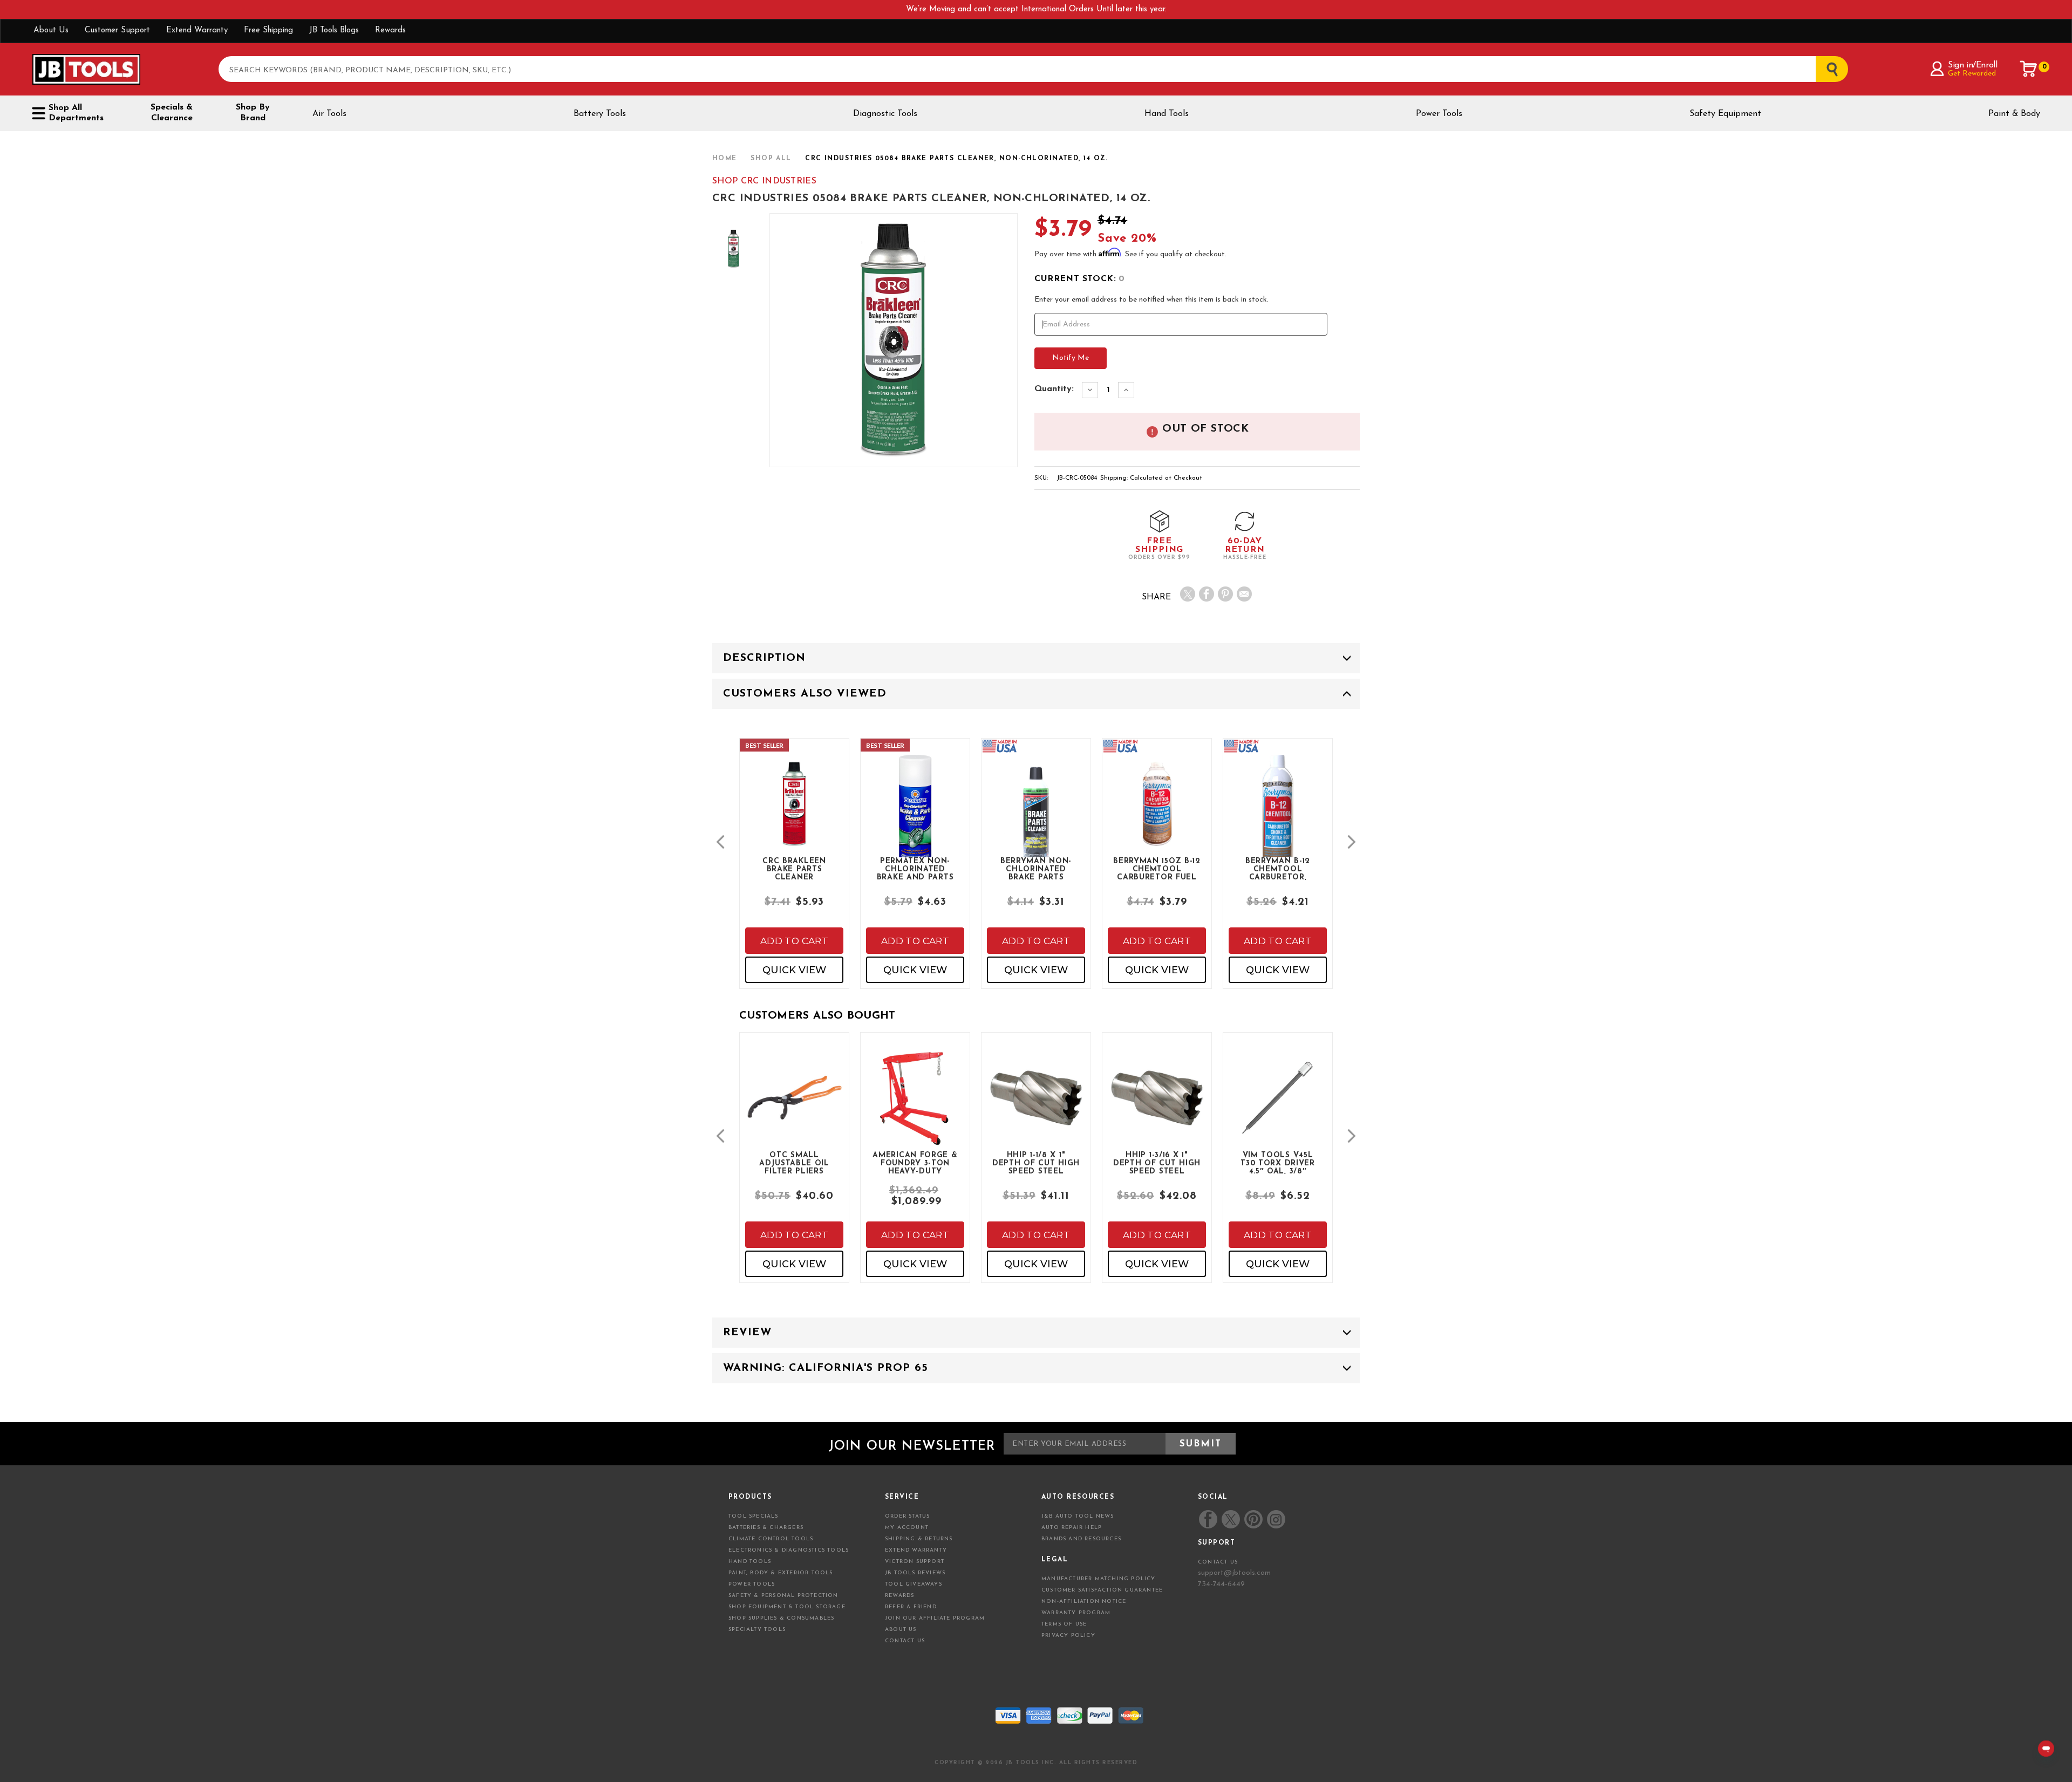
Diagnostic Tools (885, 114)
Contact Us (905, 1641)
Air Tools (329, 114)
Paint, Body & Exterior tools (781, 1573)
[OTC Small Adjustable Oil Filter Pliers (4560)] (794, 1107)
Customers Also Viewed (805, 694)
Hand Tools (1167, 114)
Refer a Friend (911, 1607)
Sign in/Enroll (1972, 65)
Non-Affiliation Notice (1084, 1602)
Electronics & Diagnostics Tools (789, 1550)
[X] (1188, 594)
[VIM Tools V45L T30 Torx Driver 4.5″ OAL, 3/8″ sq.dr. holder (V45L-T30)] (1278, 1107)
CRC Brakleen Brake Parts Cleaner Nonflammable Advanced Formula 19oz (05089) (794, 869)
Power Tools (1439, 114)
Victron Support (915, 1562)
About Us (51, 30)
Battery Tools (600, 114)
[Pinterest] (1225, 594)
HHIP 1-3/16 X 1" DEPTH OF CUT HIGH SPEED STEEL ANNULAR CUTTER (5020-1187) (1157, 1163)
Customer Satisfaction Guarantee (1102, 1590)
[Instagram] (1276, 1519)
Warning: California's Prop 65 (826, 1368)
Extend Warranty (197, 30)
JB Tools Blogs (334, 30)
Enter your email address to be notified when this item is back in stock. (1151, 300)
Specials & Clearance (172, 113)
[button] (720, 842)
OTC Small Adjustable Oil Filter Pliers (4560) (794, 1163)
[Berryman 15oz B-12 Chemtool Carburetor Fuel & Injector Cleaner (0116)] (1157, 813)
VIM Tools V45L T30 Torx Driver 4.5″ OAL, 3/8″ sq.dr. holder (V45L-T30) (1278, 1163)
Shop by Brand (253, 113)
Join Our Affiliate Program (935, 1618)
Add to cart (794, 941)
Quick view (794, 970)
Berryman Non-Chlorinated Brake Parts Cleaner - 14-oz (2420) (1036, 869)
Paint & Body (2014, 114)
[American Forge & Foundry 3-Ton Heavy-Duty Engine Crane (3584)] (915, 1107)
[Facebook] (1207, 594)
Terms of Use (1064, 1624)
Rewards (390, 30)
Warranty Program (1076, 1613)
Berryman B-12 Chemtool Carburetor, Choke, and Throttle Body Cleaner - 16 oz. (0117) (1277, 869)
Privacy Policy (1068, 1636)
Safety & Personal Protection (783, 1596)
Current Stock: (1079, 279)
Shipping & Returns (919, 1539)
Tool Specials (754, 1516)
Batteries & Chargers (766, 1528)
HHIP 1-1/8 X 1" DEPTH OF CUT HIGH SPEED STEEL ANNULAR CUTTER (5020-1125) (1036, 1163)
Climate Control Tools (771, 1539)
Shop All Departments (76, 113)
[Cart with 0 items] (2029, 69)
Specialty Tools (757, 1630)
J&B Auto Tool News (1078, 1516)
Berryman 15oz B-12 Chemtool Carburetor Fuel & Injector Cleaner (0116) (1157, 869)
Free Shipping (268, 30)
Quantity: (1054, 389)
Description (764, 658)
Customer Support (117, 30)
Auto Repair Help (1072, 1528)
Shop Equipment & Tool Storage (787, 1607)
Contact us (1218, 1562)
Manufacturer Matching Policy (1099, 1579)
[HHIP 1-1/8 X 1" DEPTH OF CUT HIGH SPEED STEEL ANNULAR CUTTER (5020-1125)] (1036, 1107)
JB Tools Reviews (915, 1573)
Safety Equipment (1725, 114)
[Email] (1244, 594)
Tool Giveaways (914, 1584)
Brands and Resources (1081, 1539)
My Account (907, 1528)
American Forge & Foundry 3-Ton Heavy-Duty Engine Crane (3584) (915, 1163)
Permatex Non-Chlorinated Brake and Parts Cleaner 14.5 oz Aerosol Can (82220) (915, 869)
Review (747, 1333)
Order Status (907, 1516)
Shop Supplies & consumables (781, 1618)
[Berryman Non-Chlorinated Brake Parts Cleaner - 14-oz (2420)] (1036, 823)
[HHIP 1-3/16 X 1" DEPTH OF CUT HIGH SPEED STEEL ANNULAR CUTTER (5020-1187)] (1157, 1107)
